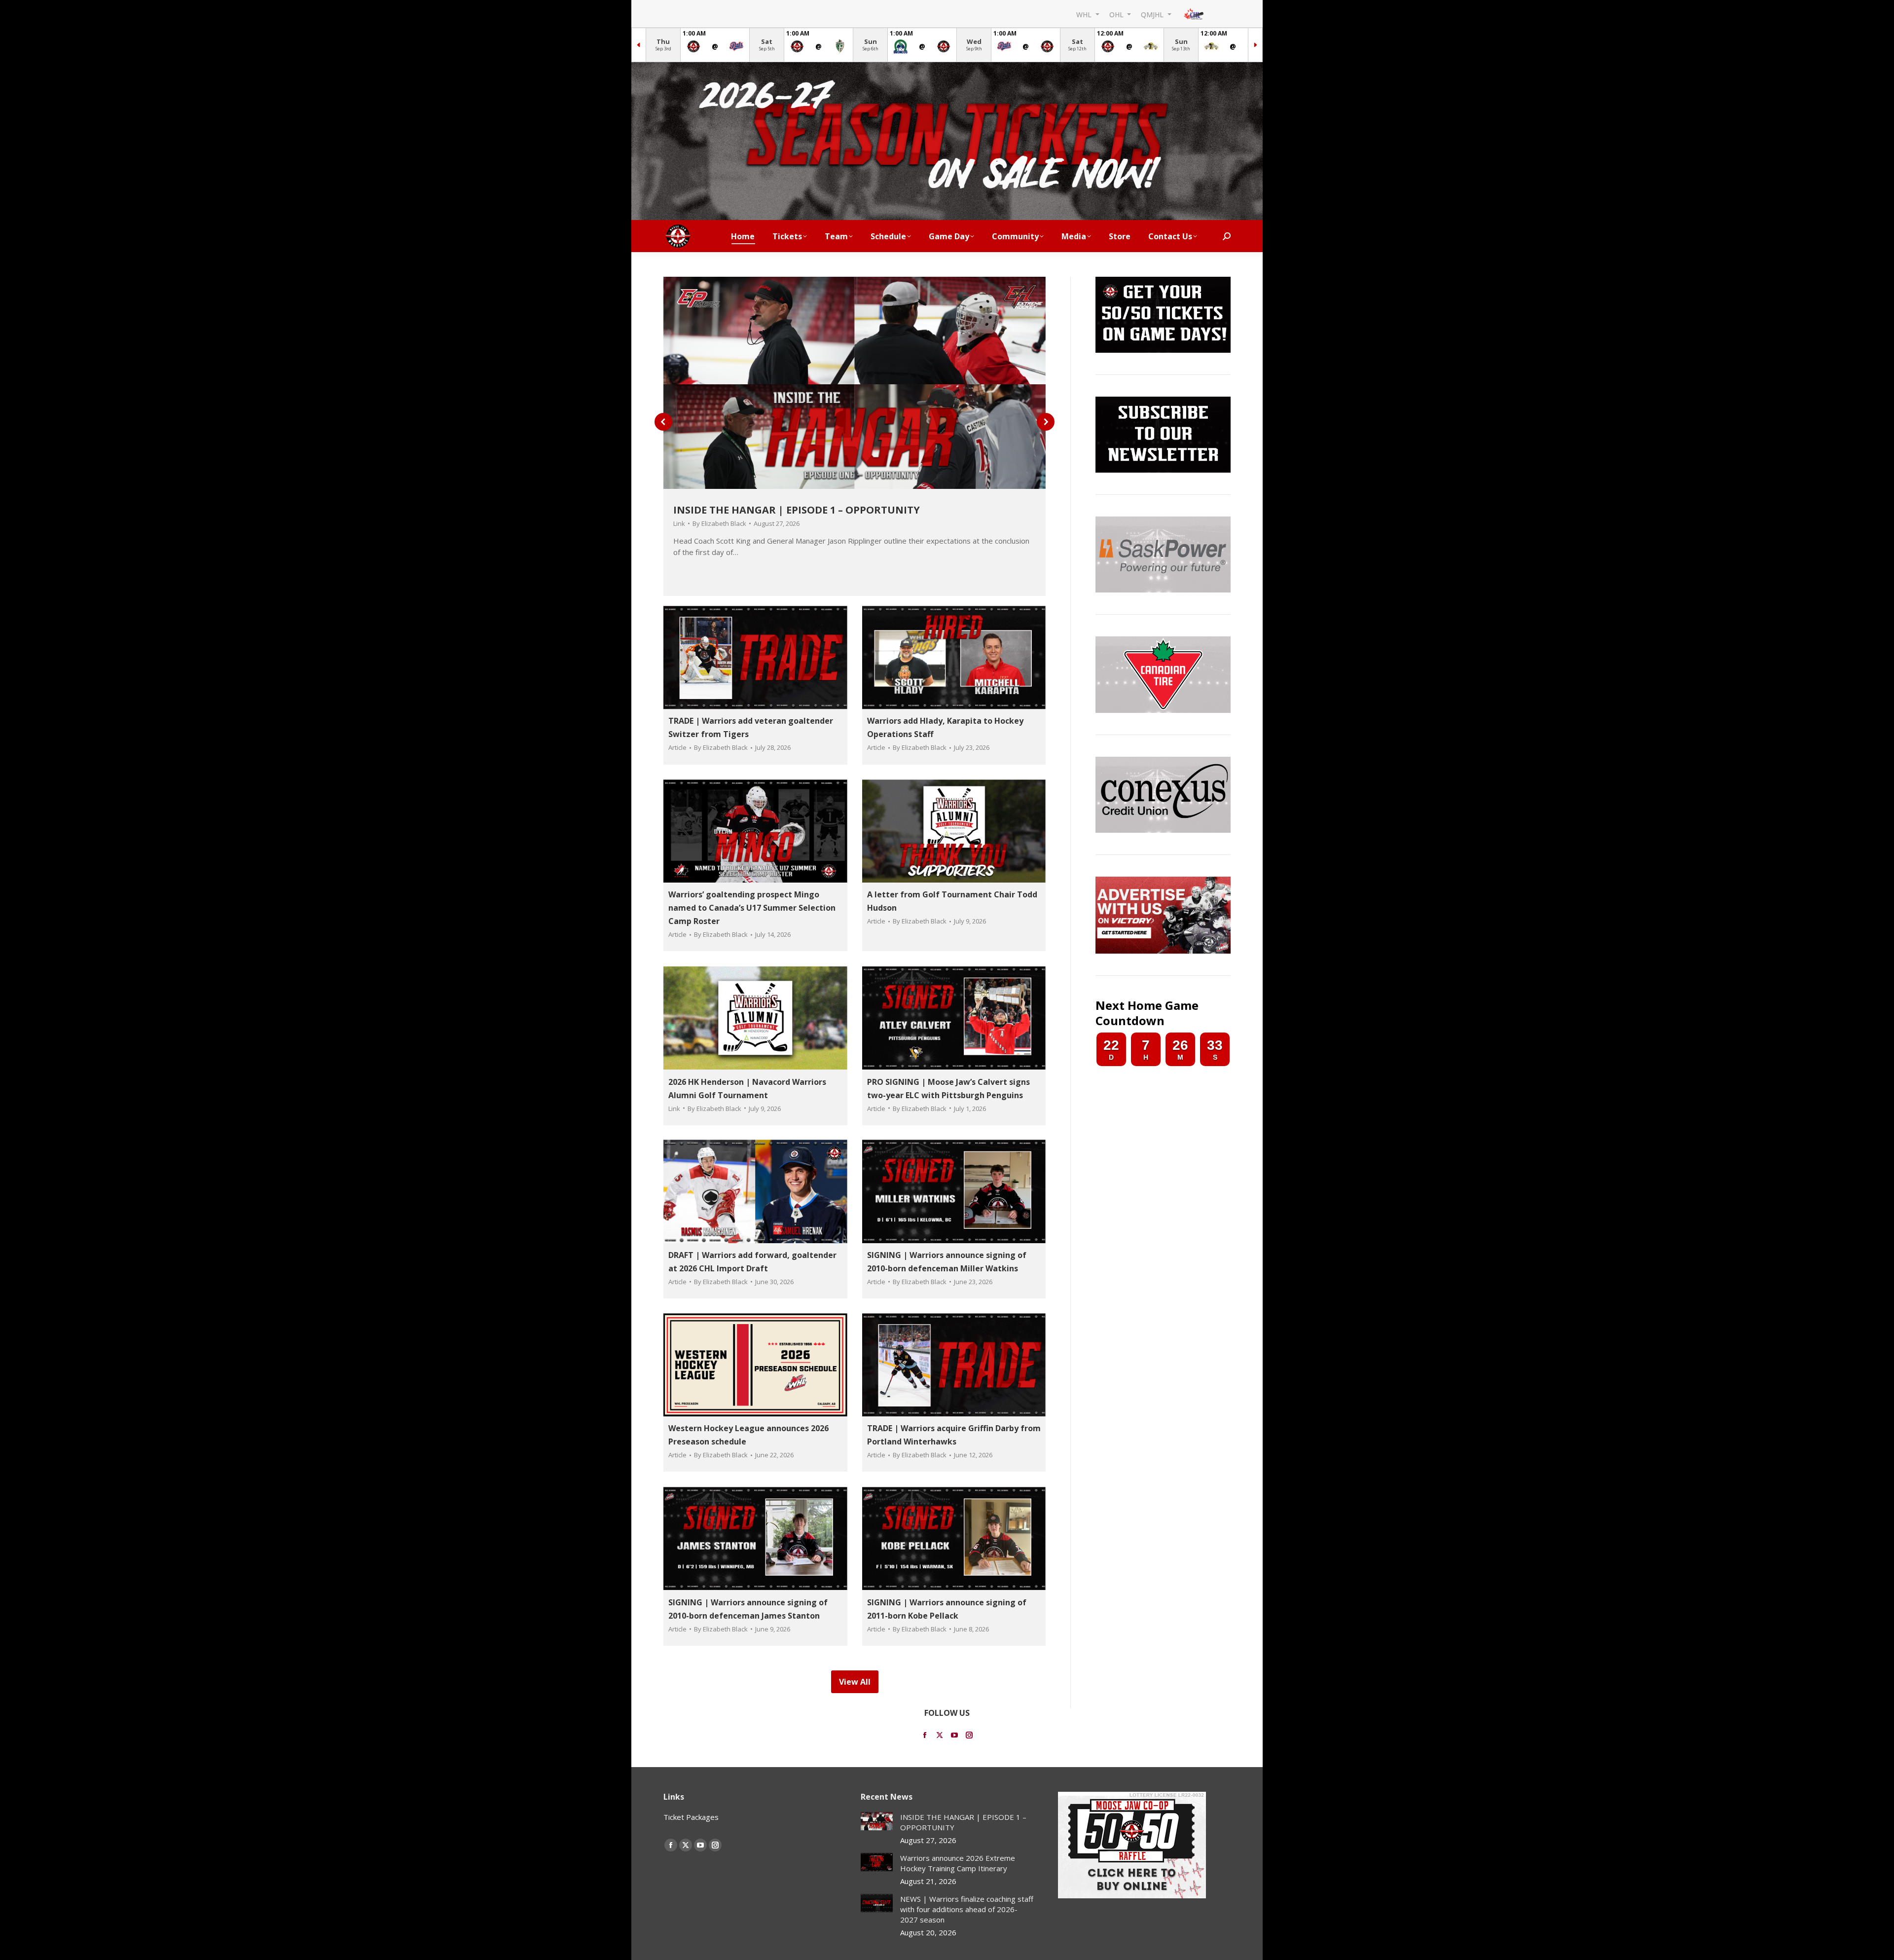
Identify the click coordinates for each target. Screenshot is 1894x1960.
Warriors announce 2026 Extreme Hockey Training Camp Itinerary (958, 1863)
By (719, 523)
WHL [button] (1085, 14)
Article (677, 748)
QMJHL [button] (1153, 14)
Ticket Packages (691, 1817)
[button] (663, 422)
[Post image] (877, 1821)
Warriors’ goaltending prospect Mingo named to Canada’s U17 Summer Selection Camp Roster (752, 908)
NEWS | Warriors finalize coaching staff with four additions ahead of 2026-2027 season (967, 1909)
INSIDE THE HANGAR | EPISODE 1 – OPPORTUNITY (797, 510)
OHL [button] (1117, 14)
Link (679, 523)
